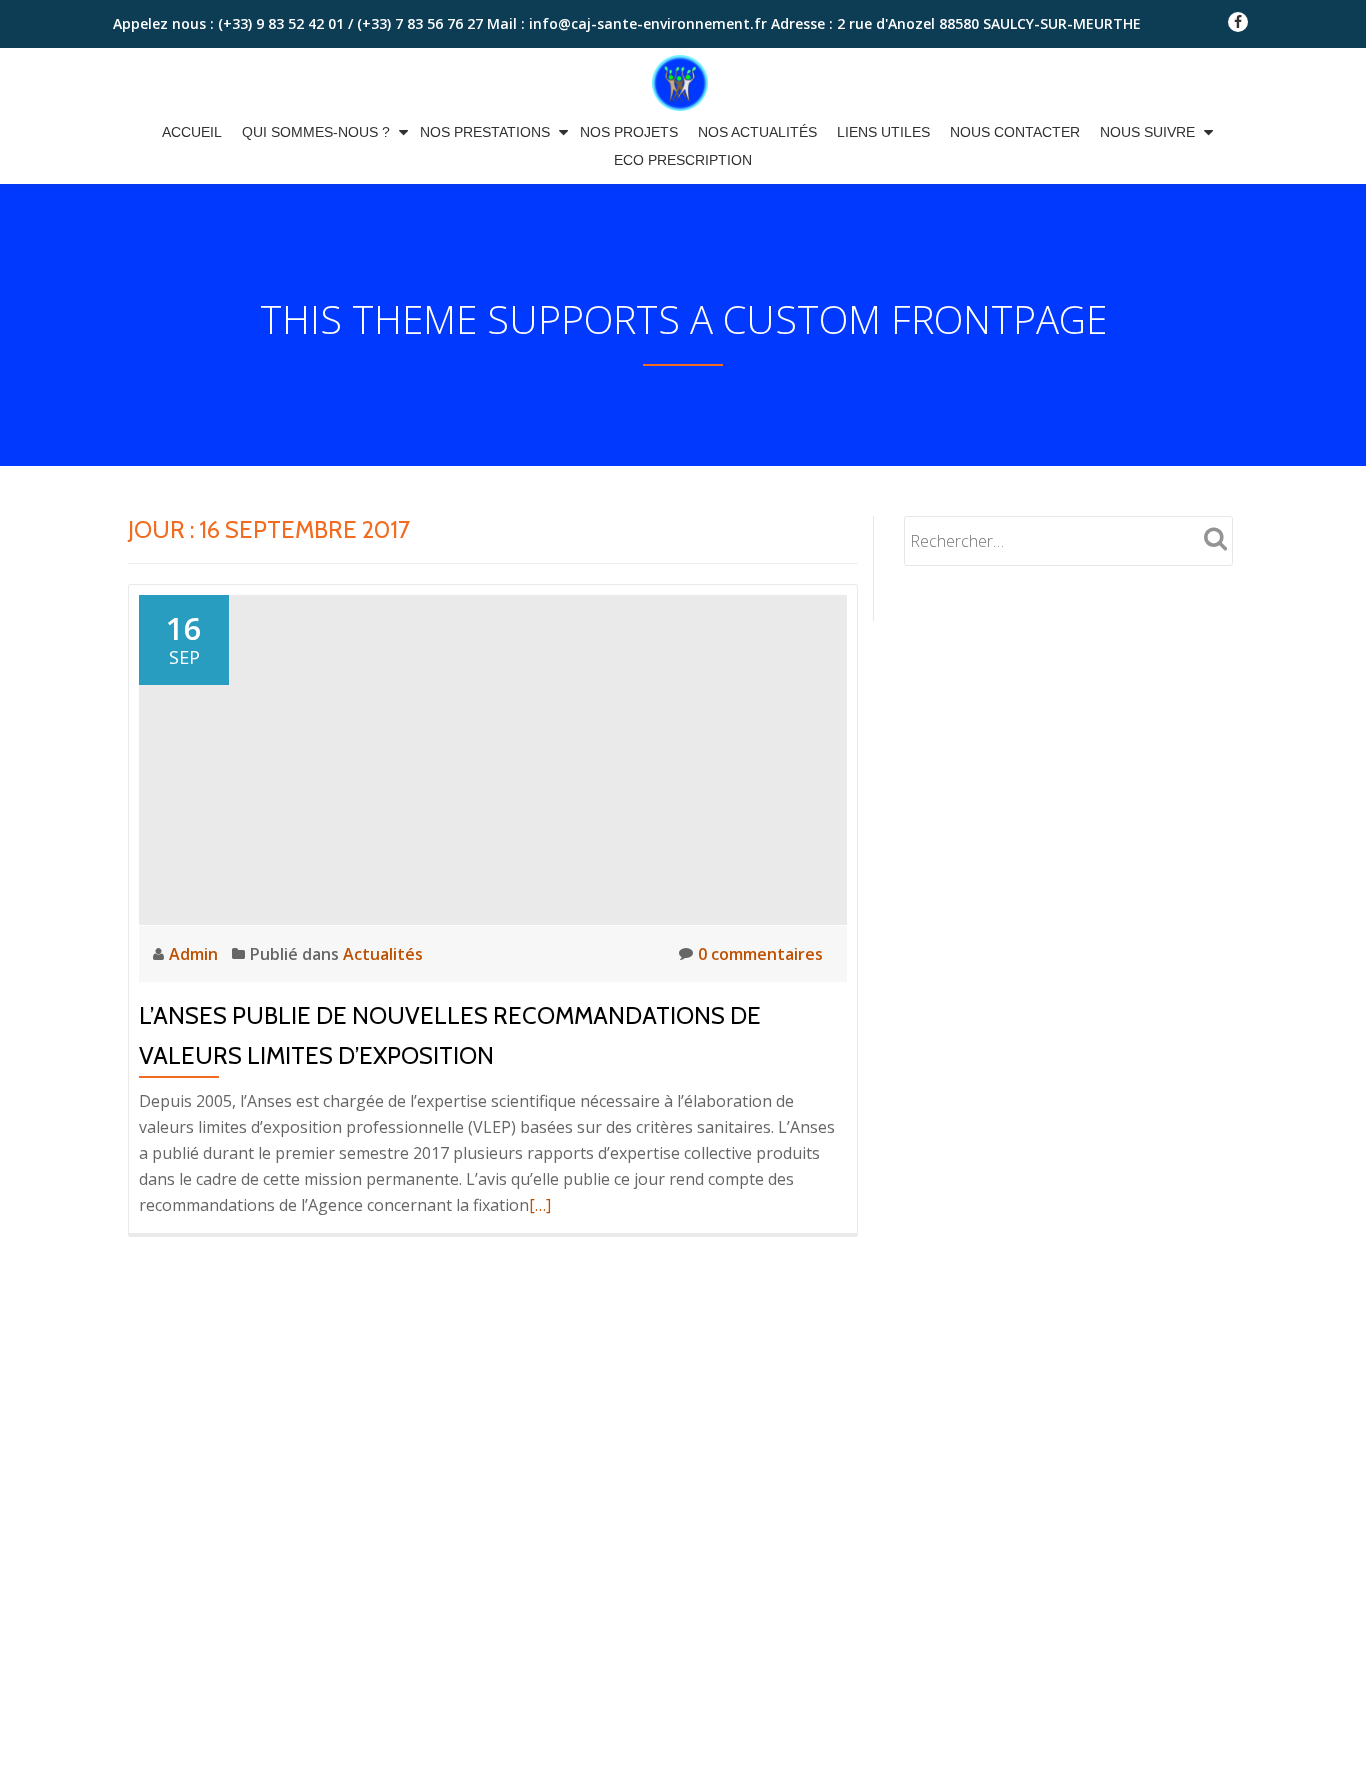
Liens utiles (883, 132)
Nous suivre (1147, 132)
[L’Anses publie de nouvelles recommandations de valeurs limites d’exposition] (493, 758)
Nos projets (629, 132)
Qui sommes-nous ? (316, 132)
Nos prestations (485, 132)
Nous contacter (1015, 132)
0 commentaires (760, 954)
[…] (540, 1205)
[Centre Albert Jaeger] (683, 83)
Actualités (383, 954)
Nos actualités (757, 132)
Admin (195, 954)
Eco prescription (683, 160)
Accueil (192, 132)
